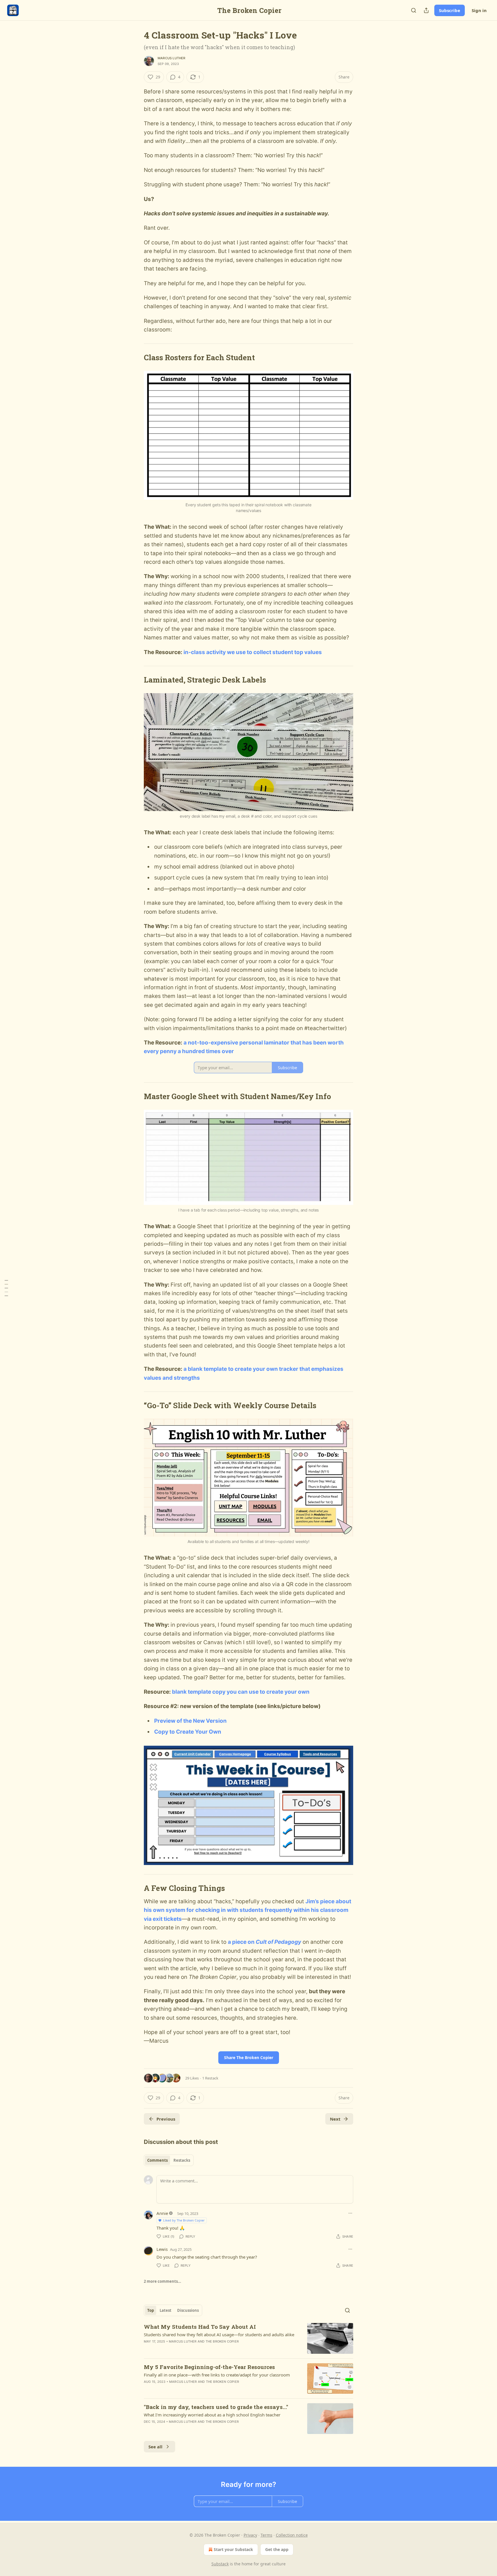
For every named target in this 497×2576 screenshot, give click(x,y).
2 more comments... (163, 2281)
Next (335, 2119)
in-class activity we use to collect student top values (253, 652)
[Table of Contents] (6, 1288)
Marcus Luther (172, 58)
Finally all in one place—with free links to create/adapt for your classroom (217, 2375)
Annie (162, 2213)
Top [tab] (151, 2310)
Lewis (162, 2249)
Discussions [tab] (188, 2310)
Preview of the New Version (190, 1721)
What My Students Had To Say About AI (200, 2327)
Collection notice (292, 2535)
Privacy (250, 2535)
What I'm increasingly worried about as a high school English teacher (212, 2415)
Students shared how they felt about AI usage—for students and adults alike (219, 2334)
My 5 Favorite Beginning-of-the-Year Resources (209, 2367)
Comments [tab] (157, 2160)
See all (155, 2447)
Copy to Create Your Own (188, 1732)
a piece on (242, 1942)
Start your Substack (233, 2549)
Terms (266, 2535)
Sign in (479, 10)
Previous (166, 2119)
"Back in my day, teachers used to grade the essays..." (216, 2407)
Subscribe (450, 10)
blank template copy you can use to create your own (241, 1692)
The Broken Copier (222, 2341)
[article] (248, 2338)
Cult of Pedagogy (278, 1942)
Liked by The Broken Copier (184, 2220)
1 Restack (210, 2078)
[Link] (136, 357)
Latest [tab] (166, 2310)
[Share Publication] (426, 10)
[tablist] (169, 2160)
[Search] (414, 10)
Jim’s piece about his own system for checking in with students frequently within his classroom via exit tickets (247, 1910)
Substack (220, 2564)
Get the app (277, 2549)
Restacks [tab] (182, 2160)
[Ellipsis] (350, 2213)
